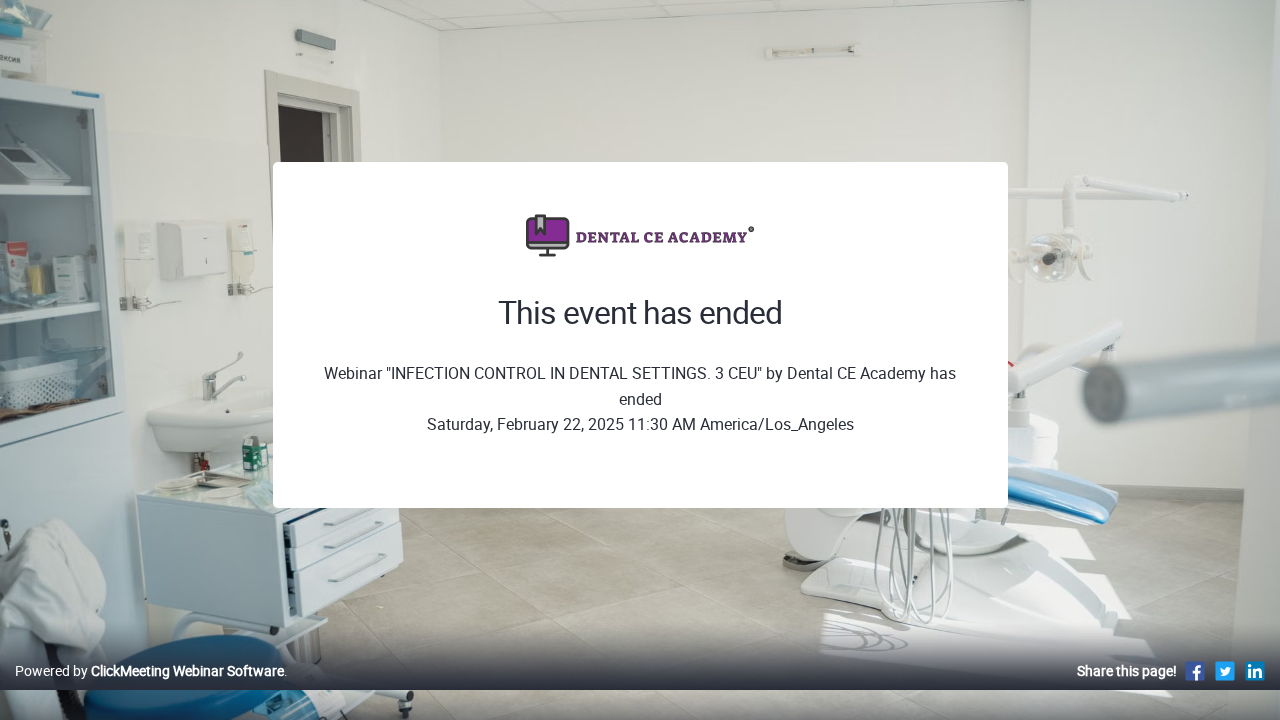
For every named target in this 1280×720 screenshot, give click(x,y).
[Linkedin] (1255, 670)
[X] (1225, 670)
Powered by (149, 670)
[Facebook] (1195, 670)
